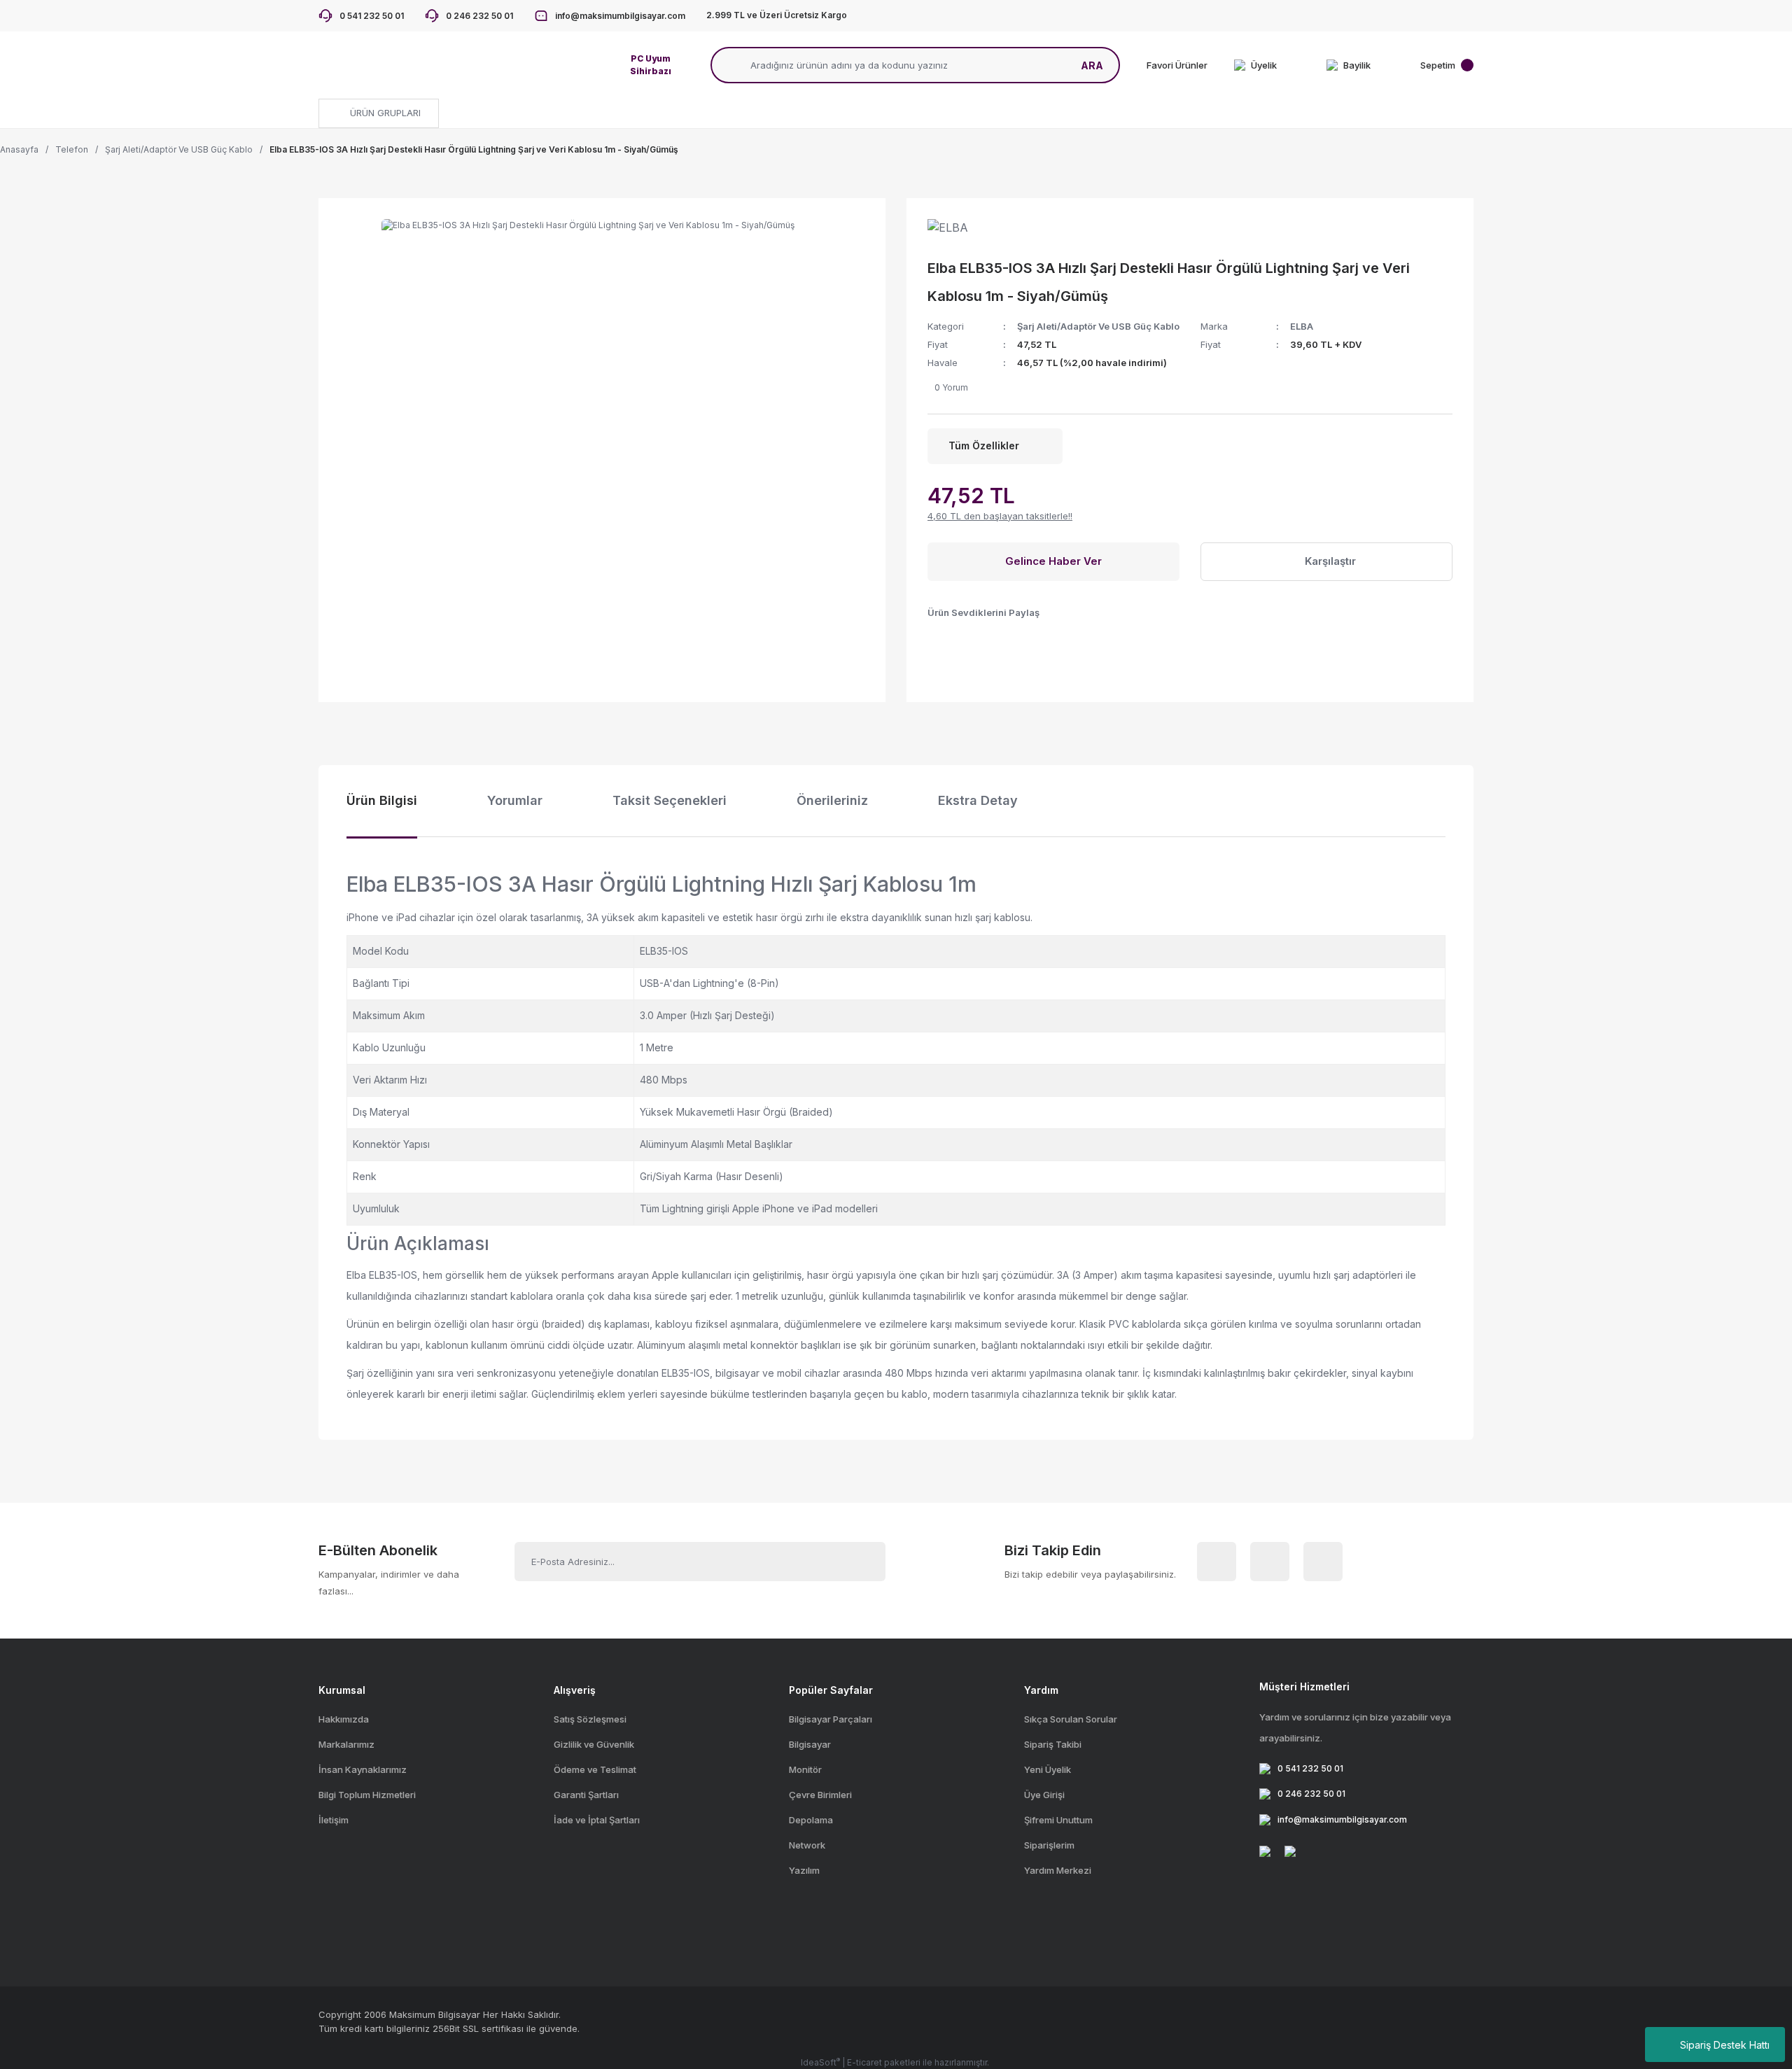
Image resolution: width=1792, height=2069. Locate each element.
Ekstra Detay (978, 800)
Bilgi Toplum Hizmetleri (367, 1795)
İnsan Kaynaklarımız (363, 1769)
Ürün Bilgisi (382, 800)
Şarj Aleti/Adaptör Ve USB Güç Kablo (1098, 326)
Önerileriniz (832, 800)
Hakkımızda (344, 1719)
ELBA (1302, 326)
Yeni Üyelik (1048, 1769)
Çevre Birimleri (820, 1795)
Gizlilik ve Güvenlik (594, 1744)
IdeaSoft (820, 2062)
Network (807, 1845)
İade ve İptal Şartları (597, 1820)
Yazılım (804, 1870)
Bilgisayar (810, 1744)
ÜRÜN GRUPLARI (384, 113)
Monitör (805, 1769)
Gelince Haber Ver (1053, 561)
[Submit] (859, 1562)
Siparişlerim (1049, 1845)
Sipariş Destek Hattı (1725, 2045)
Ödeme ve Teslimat (595, 1769)
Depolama (811, 1820)
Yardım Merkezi (1058, 1870)
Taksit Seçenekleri (670, 800)
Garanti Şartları (586, 1795)
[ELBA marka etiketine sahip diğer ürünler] (959, 233)
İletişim (334, 1820)
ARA (1092, 65)
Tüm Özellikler (984, 446)
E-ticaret (864, 2062)
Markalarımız (346, 1744)
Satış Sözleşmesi (590, 1719)
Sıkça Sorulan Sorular (1071, 1719)
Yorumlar (515, 800)
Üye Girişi (1044, 1795)
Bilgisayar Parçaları (831, 1719)
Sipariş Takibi (1053, 1744)
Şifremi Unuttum (1058, 1820)
